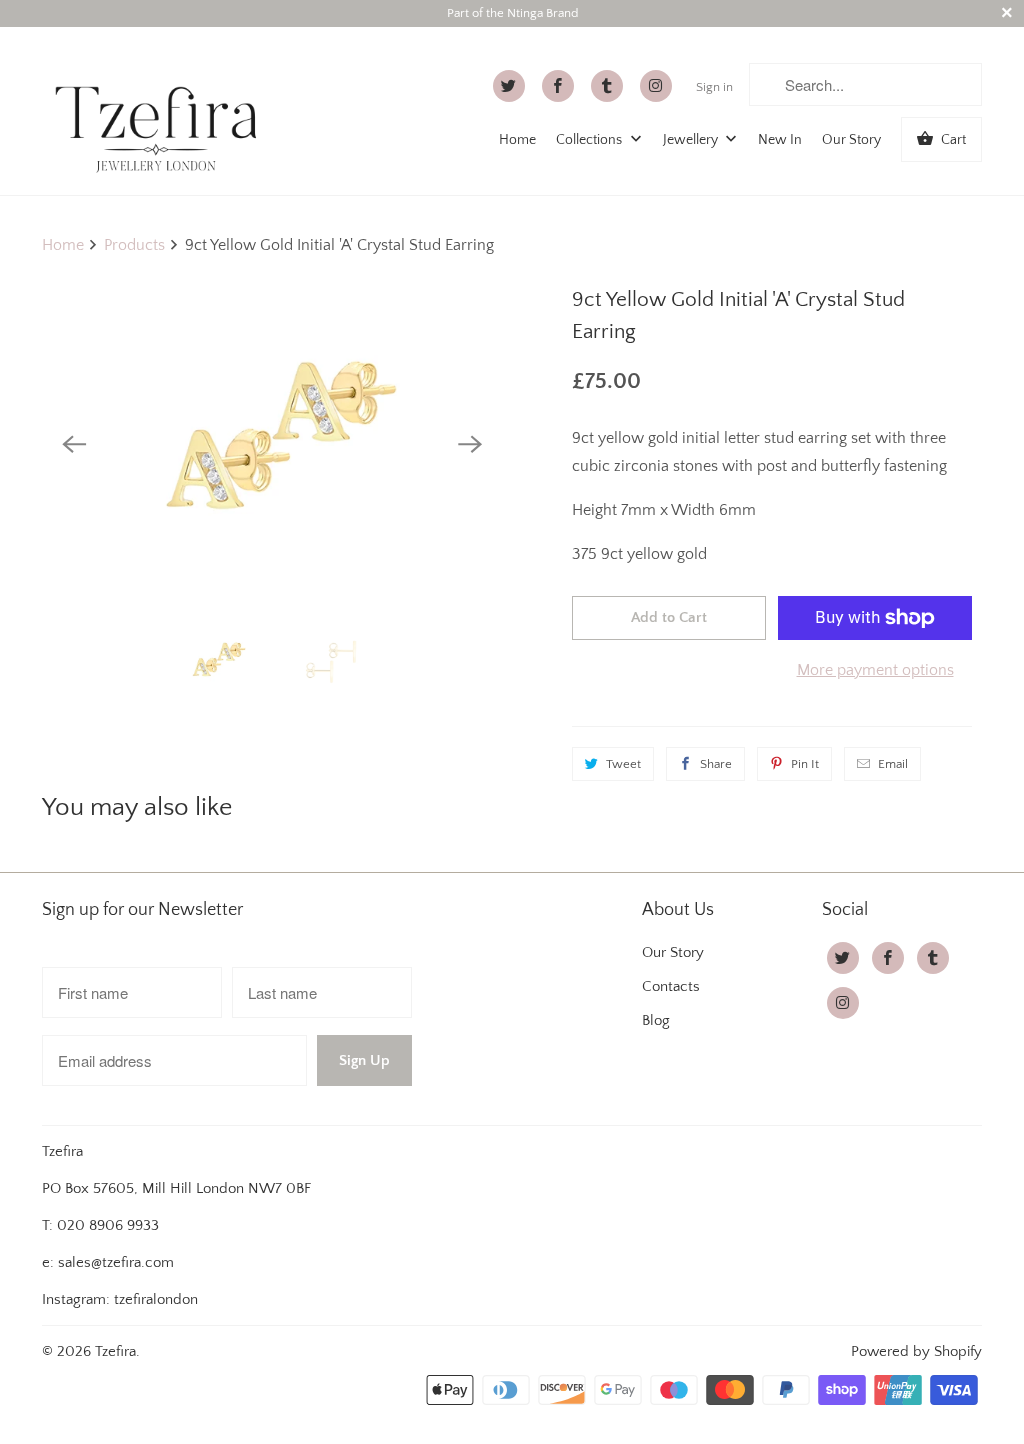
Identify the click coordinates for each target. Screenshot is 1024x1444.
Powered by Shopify (916, 1351)
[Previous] (74, 444)
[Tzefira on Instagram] (656, 86)
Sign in (714, 87)
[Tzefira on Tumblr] (607, 86)
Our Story (851, 140)
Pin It (805, 764)
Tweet (623, 764)
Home (517, 140)
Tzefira (115, 1351)
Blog (656, 1020)
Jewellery (692, 140)
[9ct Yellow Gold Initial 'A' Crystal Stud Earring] (272, 444)
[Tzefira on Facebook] (558, 86)
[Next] (470, 444)
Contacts (671, 986)
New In (780, 140)
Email (893, 764)
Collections (590, 140)
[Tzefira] (162, 111)
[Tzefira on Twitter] (509, 86)
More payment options (875, 670)
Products (134, 245)
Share (716, 764)
